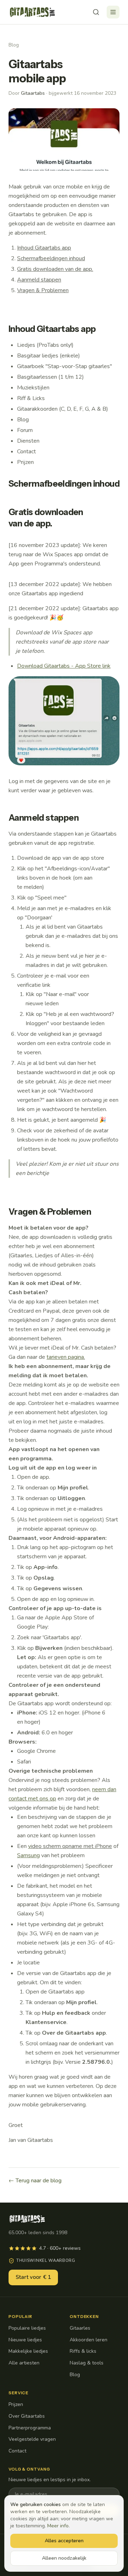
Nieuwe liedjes (25, 2340)
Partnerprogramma (30, 2428)
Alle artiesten (24, 2363)
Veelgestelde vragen (32, 2439)
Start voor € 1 (33, 2277)
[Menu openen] (113, 12)
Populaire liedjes (27, 2328)
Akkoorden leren (89, 2340)
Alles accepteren (64, 2541)
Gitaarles (80, 2328)
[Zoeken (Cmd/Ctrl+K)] (96, 12)
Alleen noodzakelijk (64, 2558)
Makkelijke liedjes (28, 2351)
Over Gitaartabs (27, 2416)
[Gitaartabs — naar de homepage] (32, 12)
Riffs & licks (83, 2351)
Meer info (58, 2526)
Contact (17, 2451)
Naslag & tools (87, 2363)
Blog (14, 45)
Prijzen (16, 2404)
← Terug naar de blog (35, 2181)
